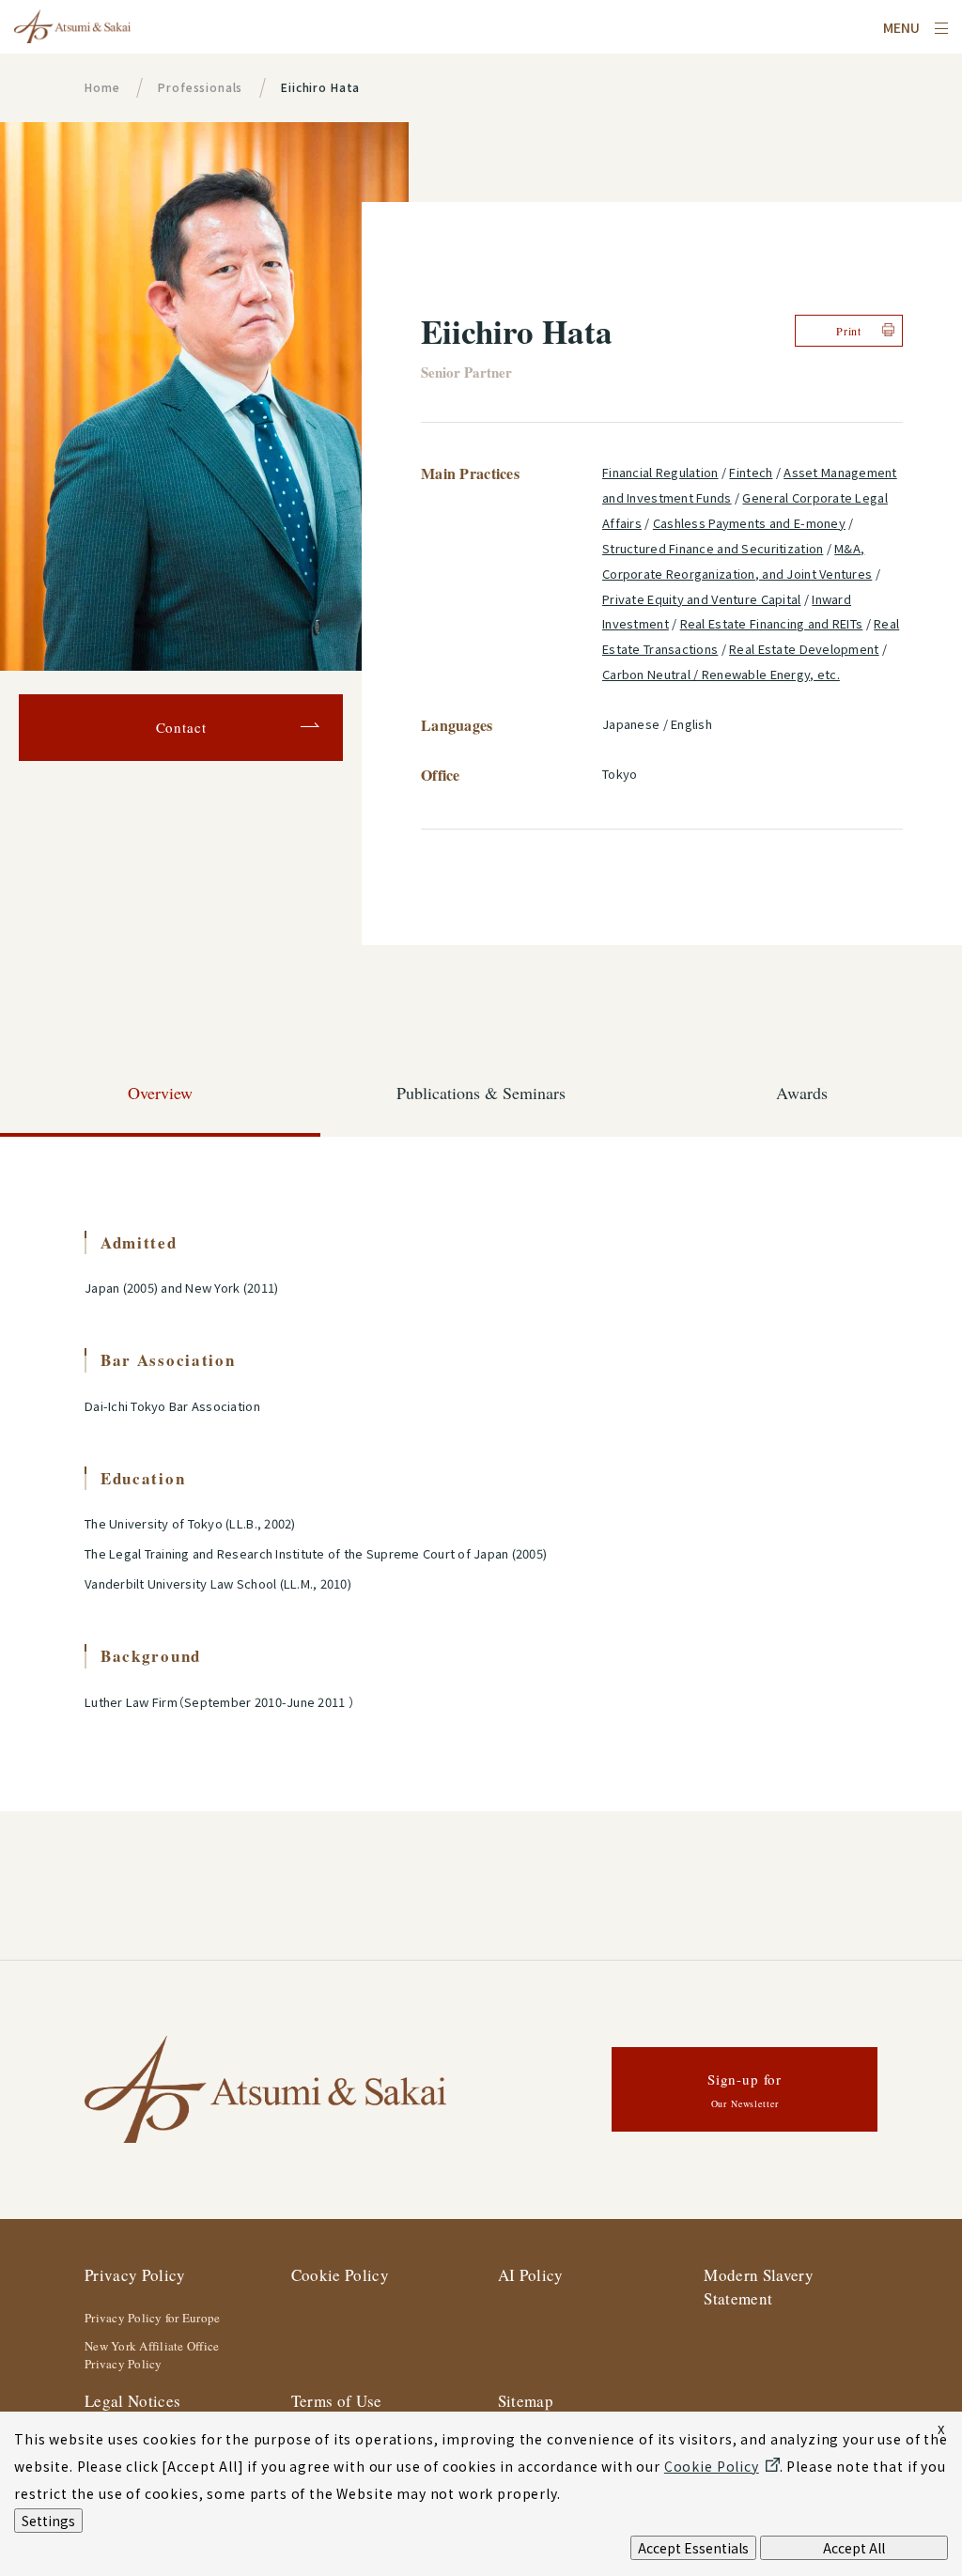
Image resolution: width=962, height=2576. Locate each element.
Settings (48, 2521)
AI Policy (531, 2275)
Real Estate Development (804, 649)
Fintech (751, 472)
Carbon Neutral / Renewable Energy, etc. (721, 674)
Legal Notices (132, 2401)
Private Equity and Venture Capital (702, 599)
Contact (181, 727)
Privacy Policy (135, 2275)
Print (849, 331)
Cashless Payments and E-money (749, 523)
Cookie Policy (340, 2275)
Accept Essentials (693, 2548)
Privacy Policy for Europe (153, 2318)
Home (102, 87)
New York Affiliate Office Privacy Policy (152, 2355)
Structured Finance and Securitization (713, 548)
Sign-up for (745, 2090)
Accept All (854, 2548)
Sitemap (526, 2401)
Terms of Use (337, 2401)
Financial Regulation (660, 472)
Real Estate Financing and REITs (772, 623)
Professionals (200, 87)
